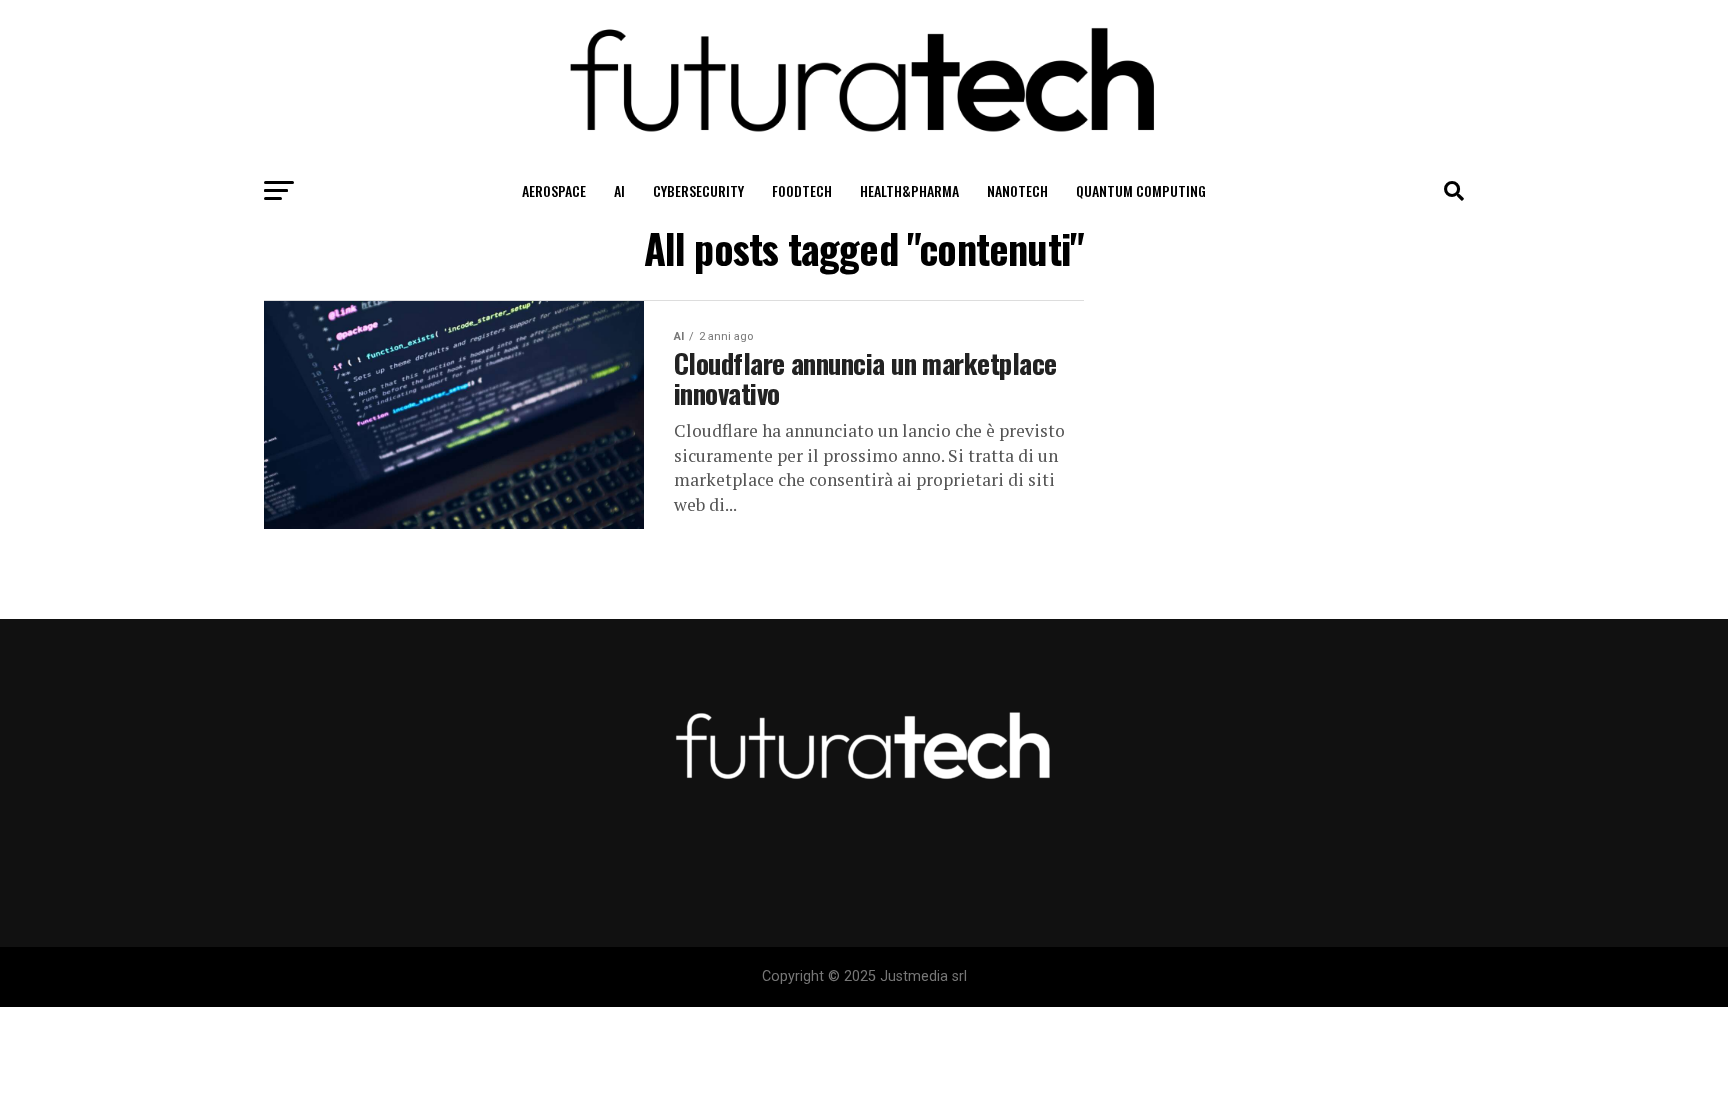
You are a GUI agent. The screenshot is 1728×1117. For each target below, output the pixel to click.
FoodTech (802, 190)
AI (619, 190)
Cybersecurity (698, 190)
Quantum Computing (1141, 190)
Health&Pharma (909, 190)
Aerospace (554, 190)
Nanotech (1017, 190)
